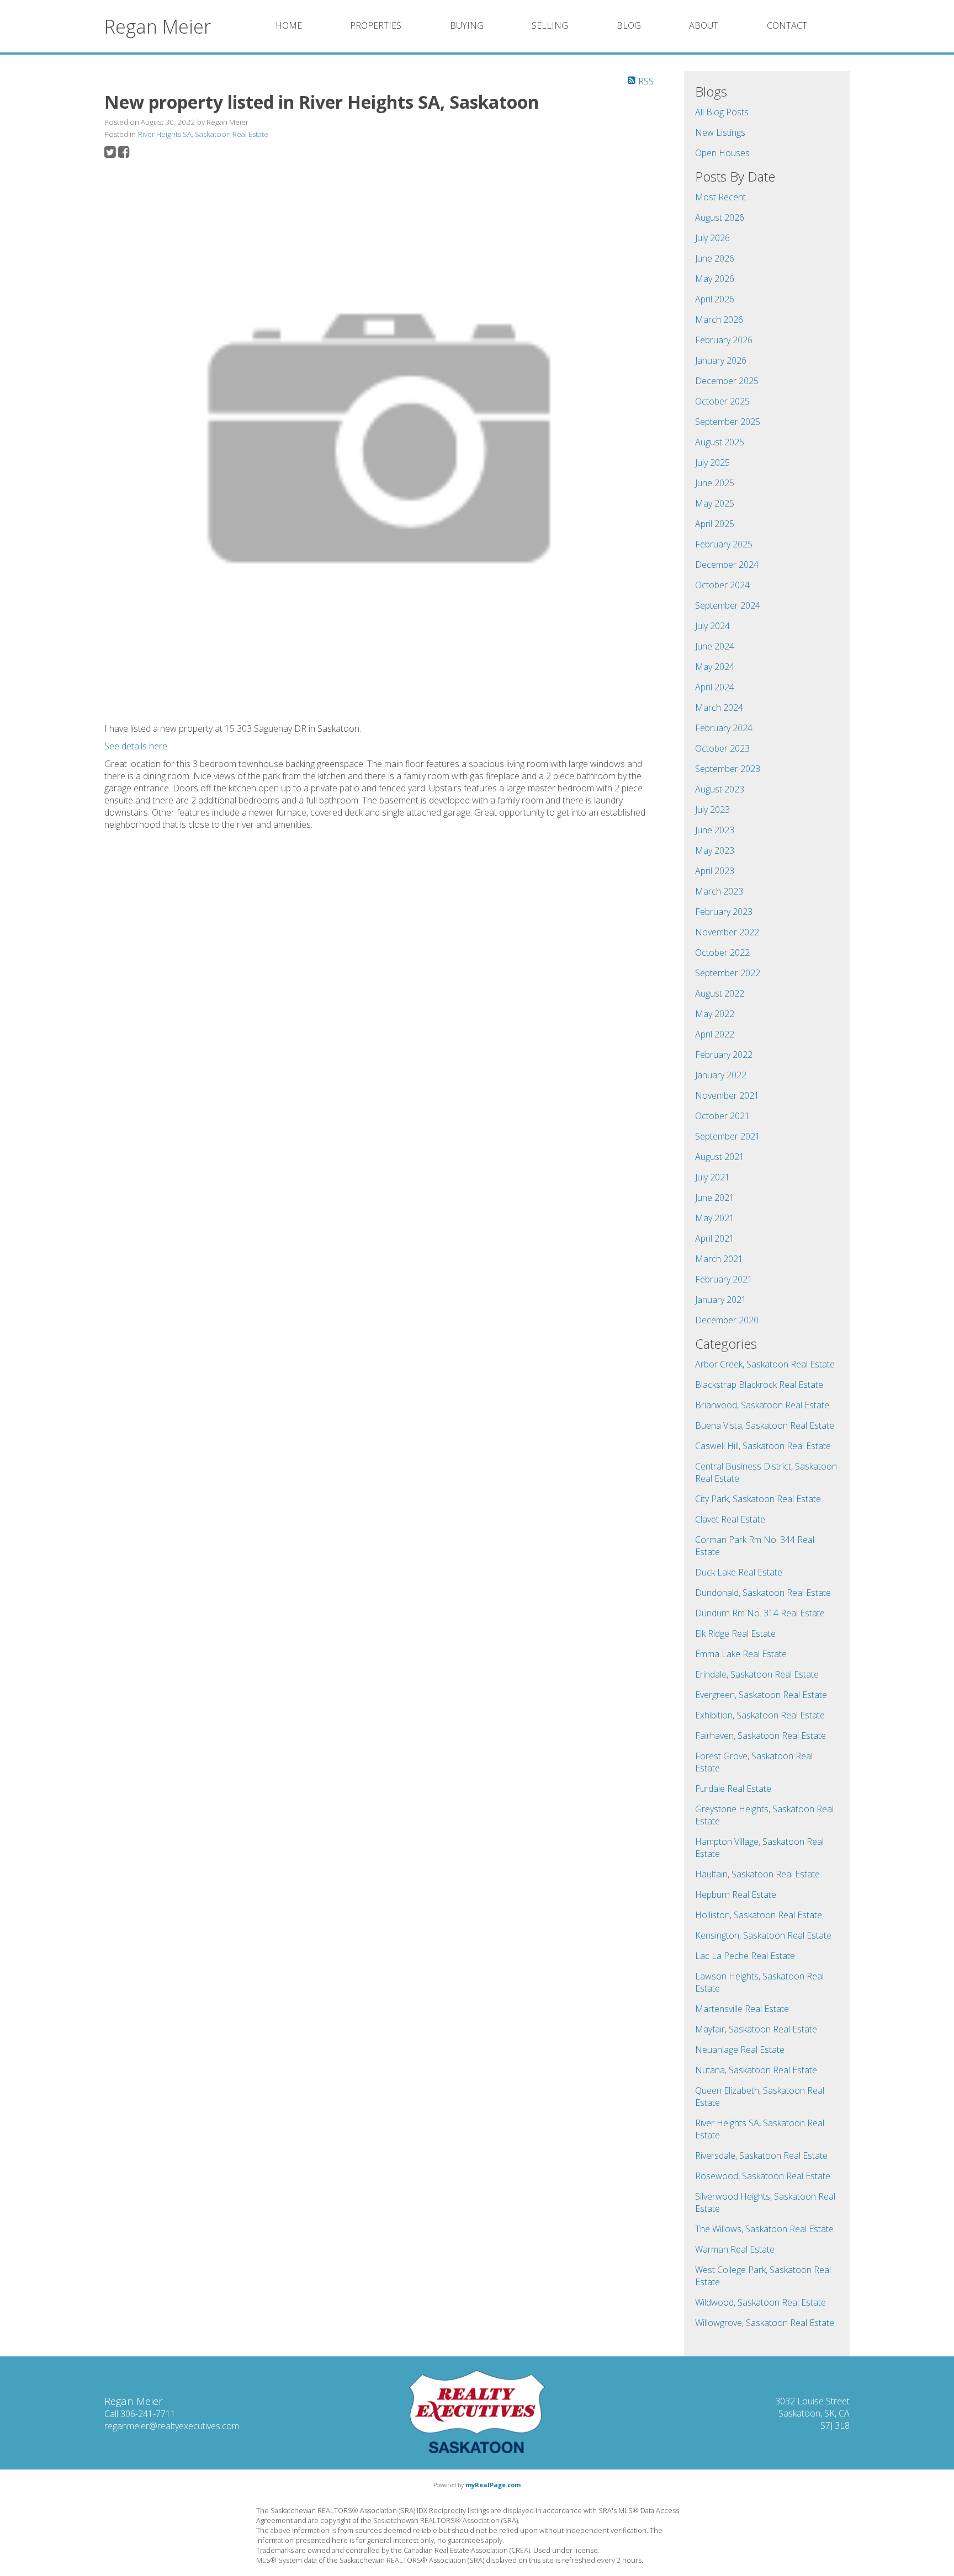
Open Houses (722, 153)
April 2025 (715, 524)
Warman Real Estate (735, 2249)
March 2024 (719, 707)
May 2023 (715, 850)
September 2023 (728, 769)
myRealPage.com (493, 2485)
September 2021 (728, 1136)
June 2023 (715, 830)
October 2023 (722, 748)
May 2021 (715, 1218)
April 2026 (715, 299)
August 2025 (720, 442)
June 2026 (715, 258)
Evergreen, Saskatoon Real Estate (761, 1695)
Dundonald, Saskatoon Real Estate (763, 1593)
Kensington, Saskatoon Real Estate (763, 1935)
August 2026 (720, 217)
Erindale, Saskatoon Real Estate (757, 1674)
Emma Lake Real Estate (741, 1654)
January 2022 (721, 1075)
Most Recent (720, 197)
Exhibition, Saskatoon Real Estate (760, 1715)
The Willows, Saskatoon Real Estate (764, 2229)
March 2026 (719, 320)
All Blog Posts (722, 112)
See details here (136, 746)
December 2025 (727, 381)
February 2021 (724, 1279)
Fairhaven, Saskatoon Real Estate (760, 1736)
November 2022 (727, 932)
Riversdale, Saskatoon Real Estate (761, 2155)
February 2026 (724, 340)
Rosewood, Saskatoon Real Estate (763, 2176)
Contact (787, 25)
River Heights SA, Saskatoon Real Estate (203, 134)
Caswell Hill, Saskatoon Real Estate (763, 1446)
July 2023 (712, 810)
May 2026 (715, 279)
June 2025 (715, 483)
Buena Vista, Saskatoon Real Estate (765, 1425)
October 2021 (722, 1116)
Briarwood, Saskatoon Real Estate (762, 1405)
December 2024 (727, 565)
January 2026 (721, 360)
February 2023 (724, 912)
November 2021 (727, 1095)
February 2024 (724, 728)
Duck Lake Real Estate (739, 1572)
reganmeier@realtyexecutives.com (172, 2426)
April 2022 (715, 1034)
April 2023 (715, 871)
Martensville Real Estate (742, 2009)
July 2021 (712, 1177)
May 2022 (715, 1014)
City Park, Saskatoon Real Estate (758, 1499)
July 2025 (712, 462)
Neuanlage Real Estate (740, 2050)
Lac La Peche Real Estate (745, 1956)
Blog (629, 25)
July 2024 (712, 626)
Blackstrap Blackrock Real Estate (759, 1385)
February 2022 (724, 1055)
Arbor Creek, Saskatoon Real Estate (765, 1364)
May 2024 (715, 667)
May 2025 (715, 503)
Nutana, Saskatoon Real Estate (756, 2070)
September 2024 (728, 605)
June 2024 (715, 646)
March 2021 (719, 1259)
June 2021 (715, 1197)
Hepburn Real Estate (736, 1894)
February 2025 (724, 544)
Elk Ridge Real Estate (735, 1633)
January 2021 (721, 1300)
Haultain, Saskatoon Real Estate (757, 1874)
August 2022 (720, 993)
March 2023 (719, 891)
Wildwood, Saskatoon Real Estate (760, 2302)
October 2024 (722, 585)
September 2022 (728, 973)
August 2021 (720, 1157)
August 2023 (720, 789)
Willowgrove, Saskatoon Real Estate (765, 2323)
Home (289, 25)
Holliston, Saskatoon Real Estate (759, 1915)
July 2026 (712, 238)
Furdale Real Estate (733, 1789)
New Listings (720, 132)
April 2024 (715, 687)
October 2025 (722, 401)
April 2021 (715, 1238)
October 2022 (722, 952)
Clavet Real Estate (730, 1519)
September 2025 (728, 422)
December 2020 (727, 1320)
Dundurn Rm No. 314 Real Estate (760, 1613)
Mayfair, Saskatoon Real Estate (756, 2029)
